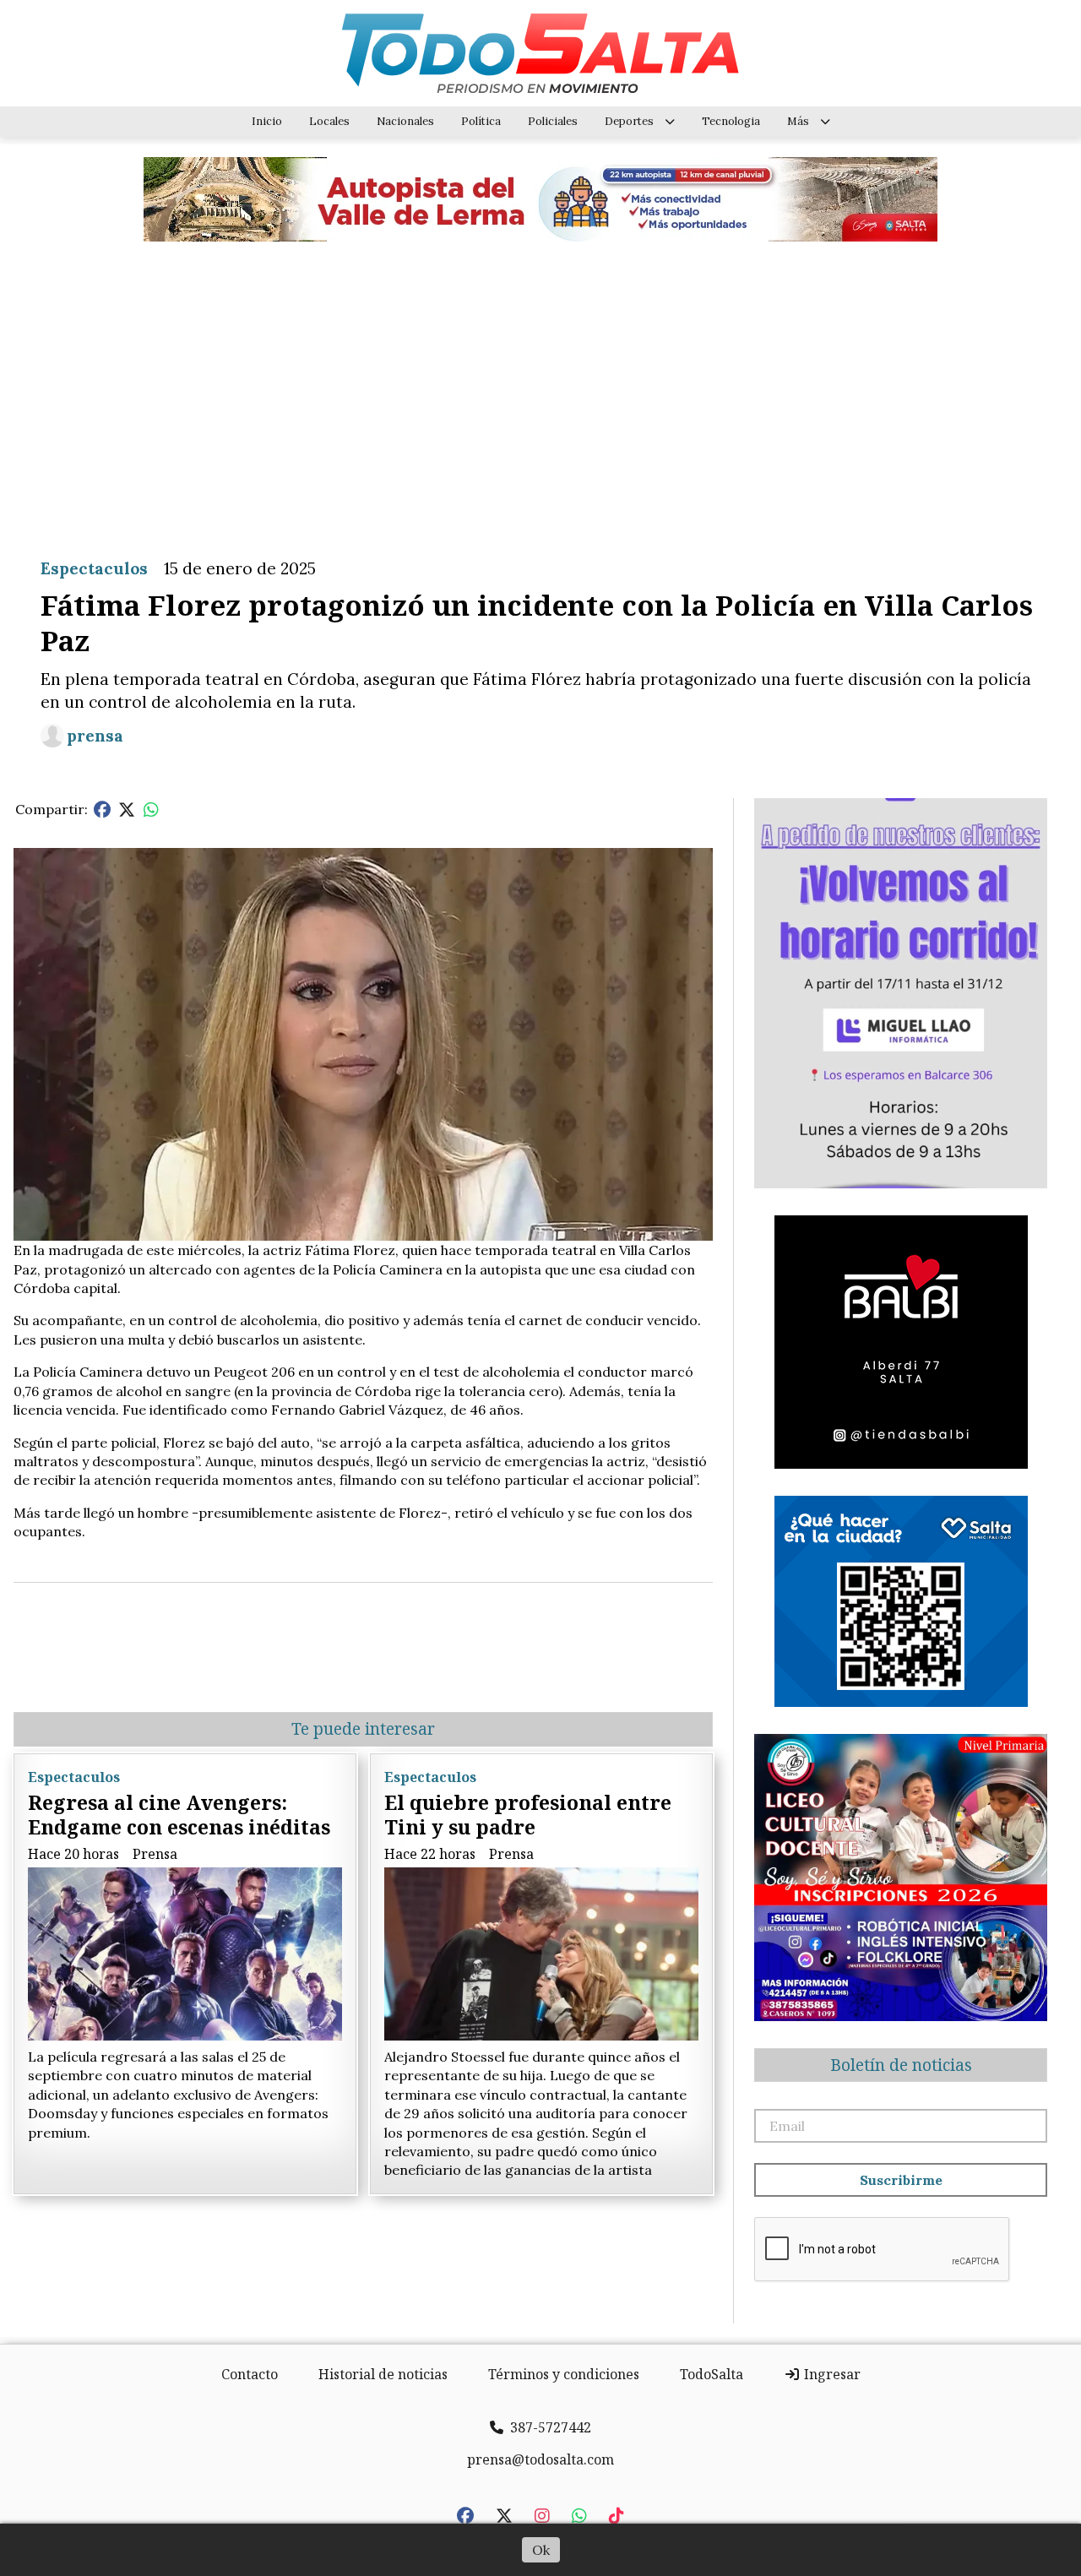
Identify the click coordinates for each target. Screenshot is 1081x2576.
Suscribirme (901, 2180)
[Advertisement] (540, 387)
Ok (541, 2550)
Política (481, 121)
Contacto (250, 2374)
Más (798, 121)
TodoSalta (712, 2374)
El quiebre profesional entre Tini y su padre (528, 1815)
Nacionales (405, 121)
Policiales (553, 121)
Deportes (629, 121)
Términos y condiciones (564, 2374)
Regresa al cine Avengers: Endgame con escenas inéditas (179, 1815)
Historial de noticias (383, 2374)
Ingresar (831, 2374)
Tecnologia (731, 121)
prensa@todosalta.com (540, 2459)
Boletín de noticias (901, 2065)
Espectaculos (94, 568)
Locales (329, 121)
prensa (95, 736)
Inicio (267, 121)
